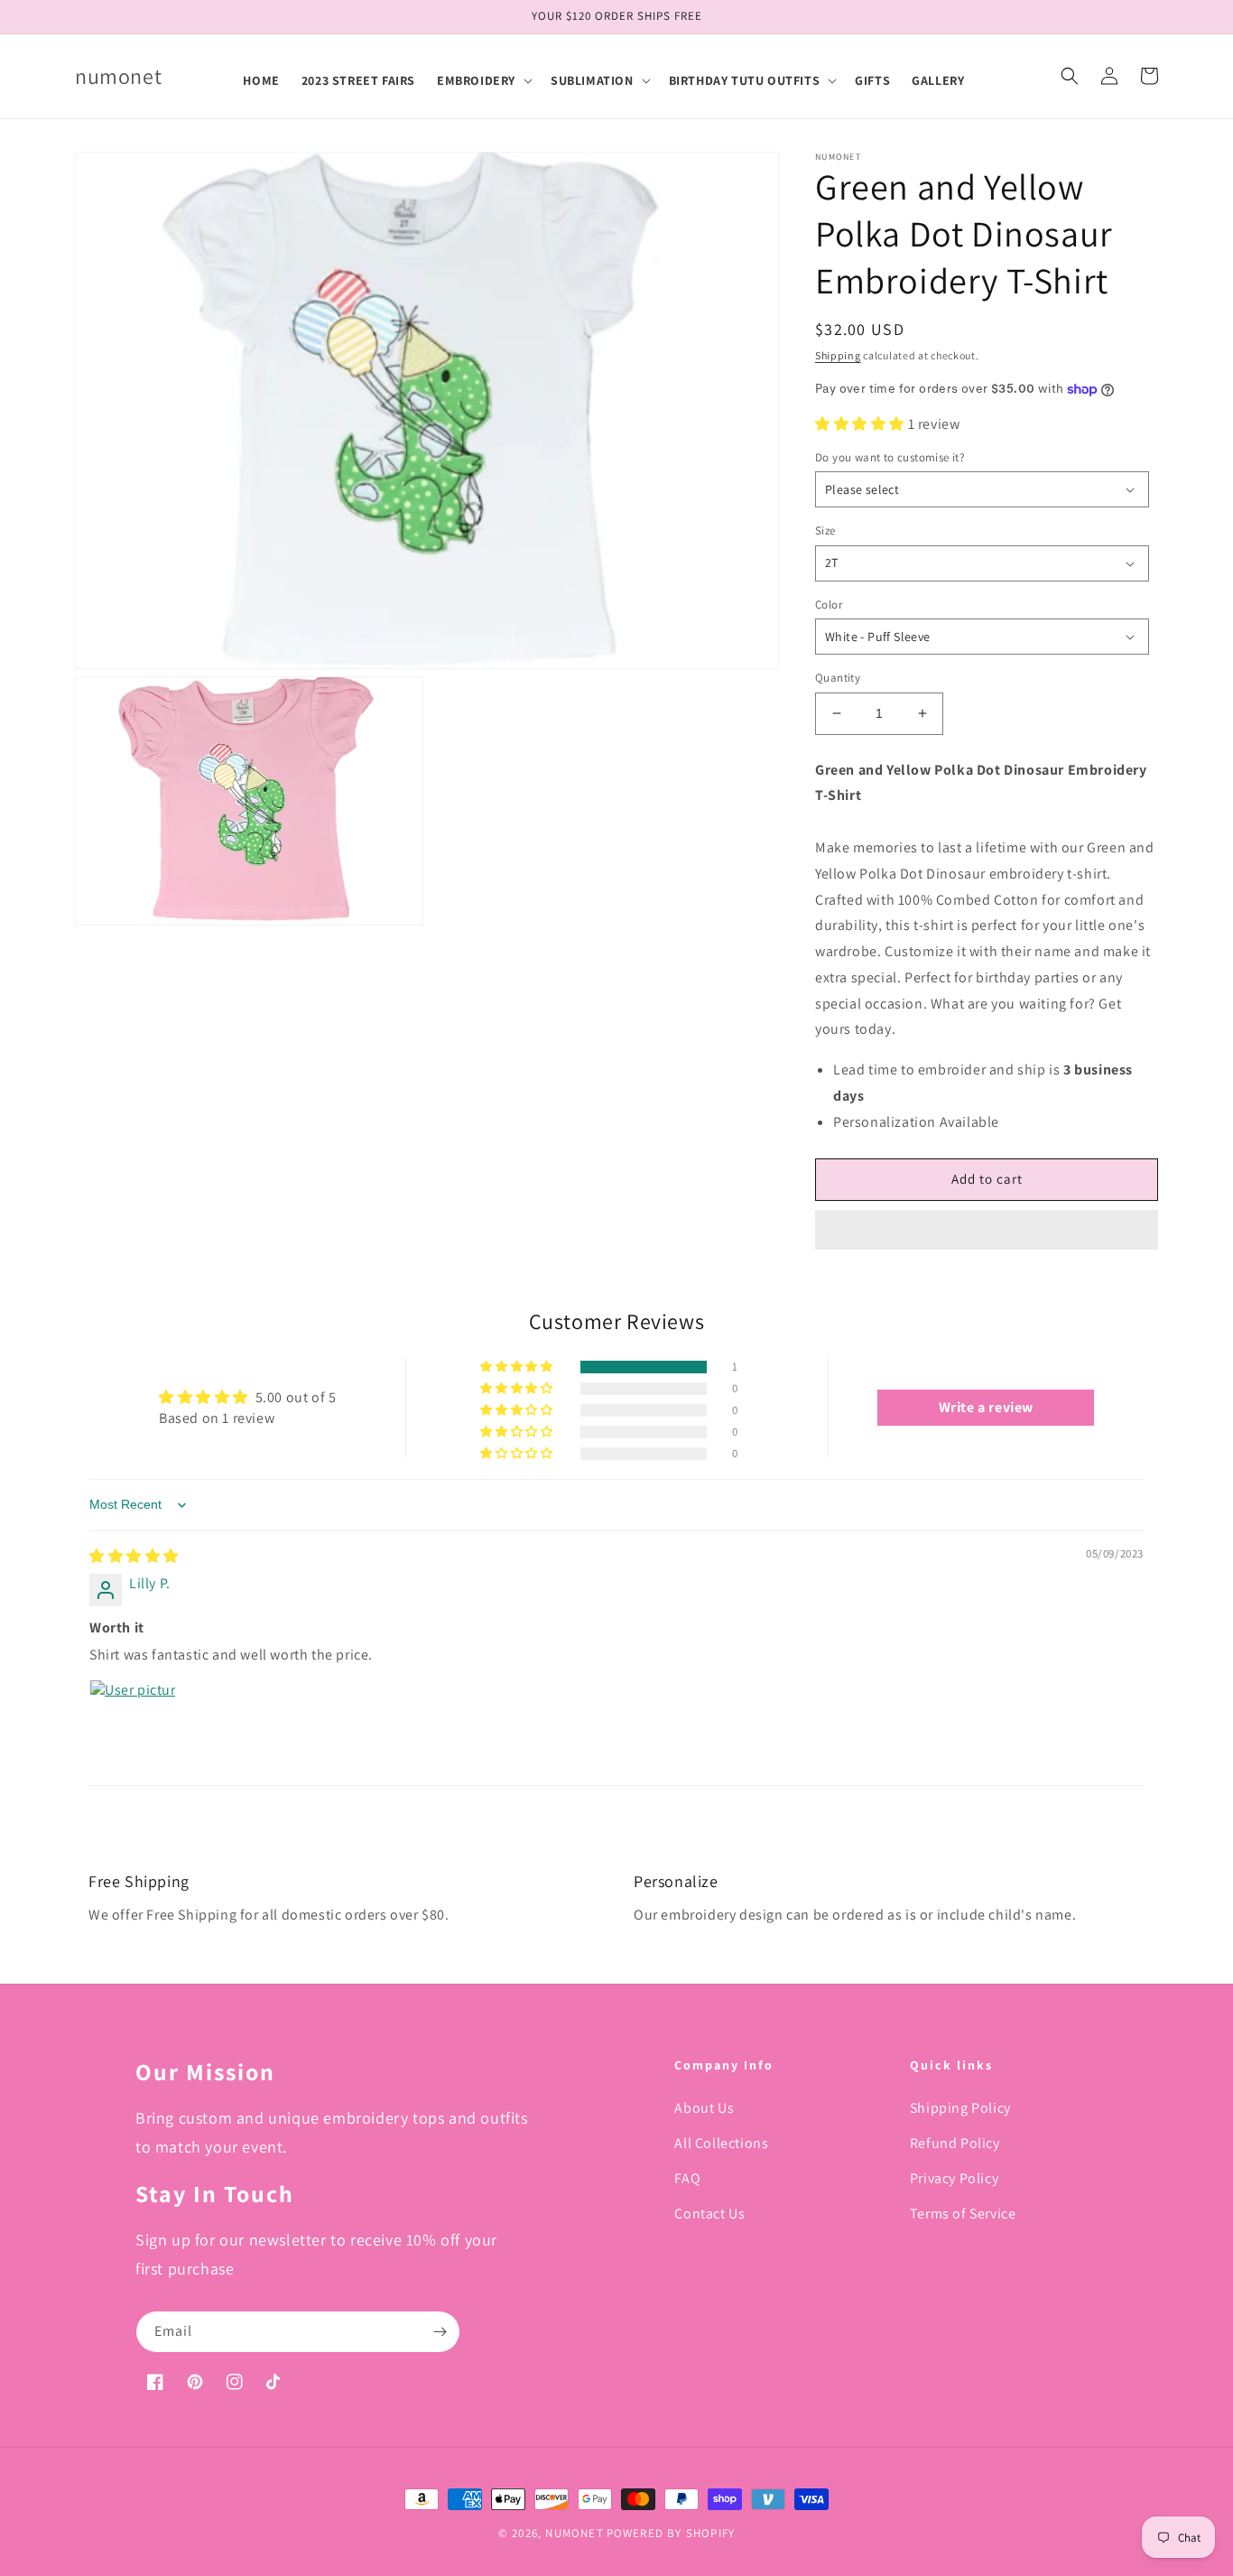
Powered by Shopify (671, 2533)
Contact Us (709, 2213)
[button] (483, 80)
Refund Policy (955, 2143)
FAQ (687, 2178)
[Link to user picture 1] (133, 1723)
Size (825, 530)
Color (829, 604)
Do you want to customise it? (890, 457)
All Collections (721, 2143)
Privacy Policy (954, 2178)
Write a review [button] (986, 1407)
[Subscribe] (440, 2332)
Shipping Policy (960, 2108)
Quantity (838, 678)
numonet (574, 2533)
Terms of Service (963, 2213)
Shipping (838, 355)
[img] (134, 1556)
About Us (704, 2108)
